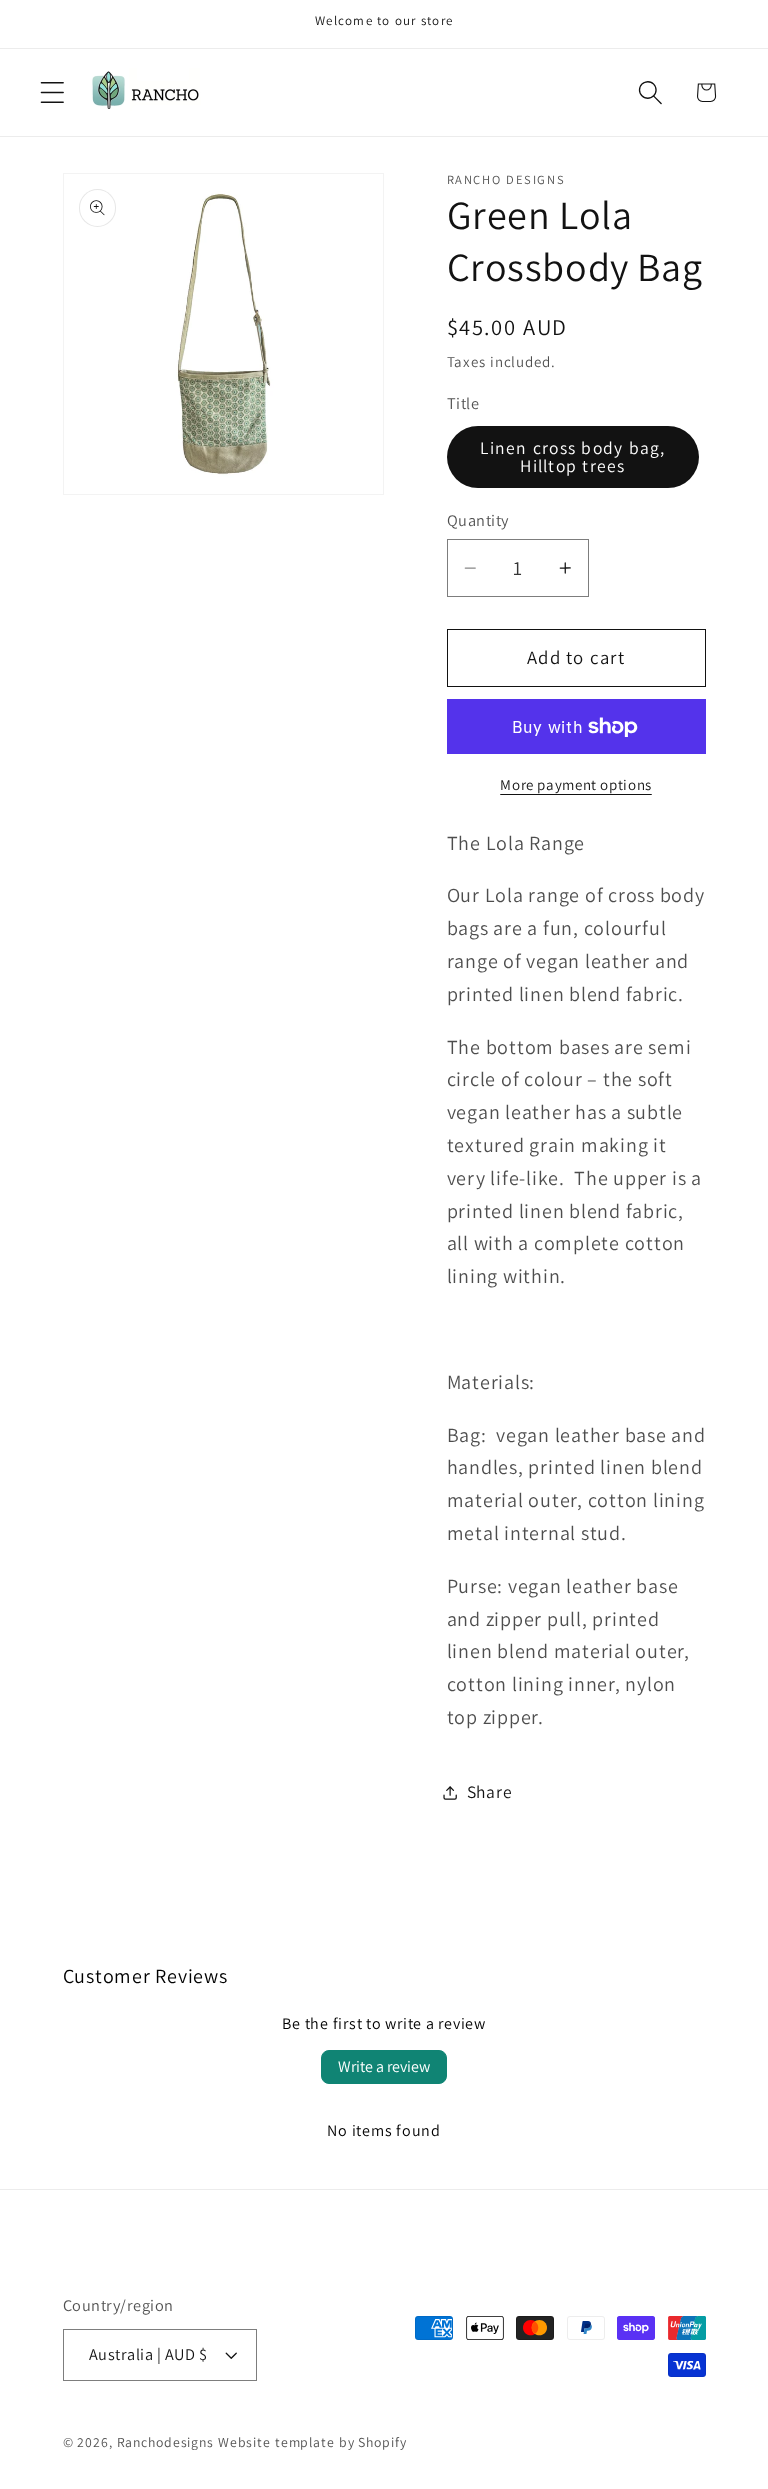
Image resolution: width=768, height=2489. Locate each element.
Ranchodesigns (165, 2442)
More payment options (576, 784)
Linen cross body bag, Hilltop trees (572, 456)
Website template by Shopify (312, 2442)
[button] (52, 92)
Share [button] (490, 1791)
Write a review (384, 2066)
